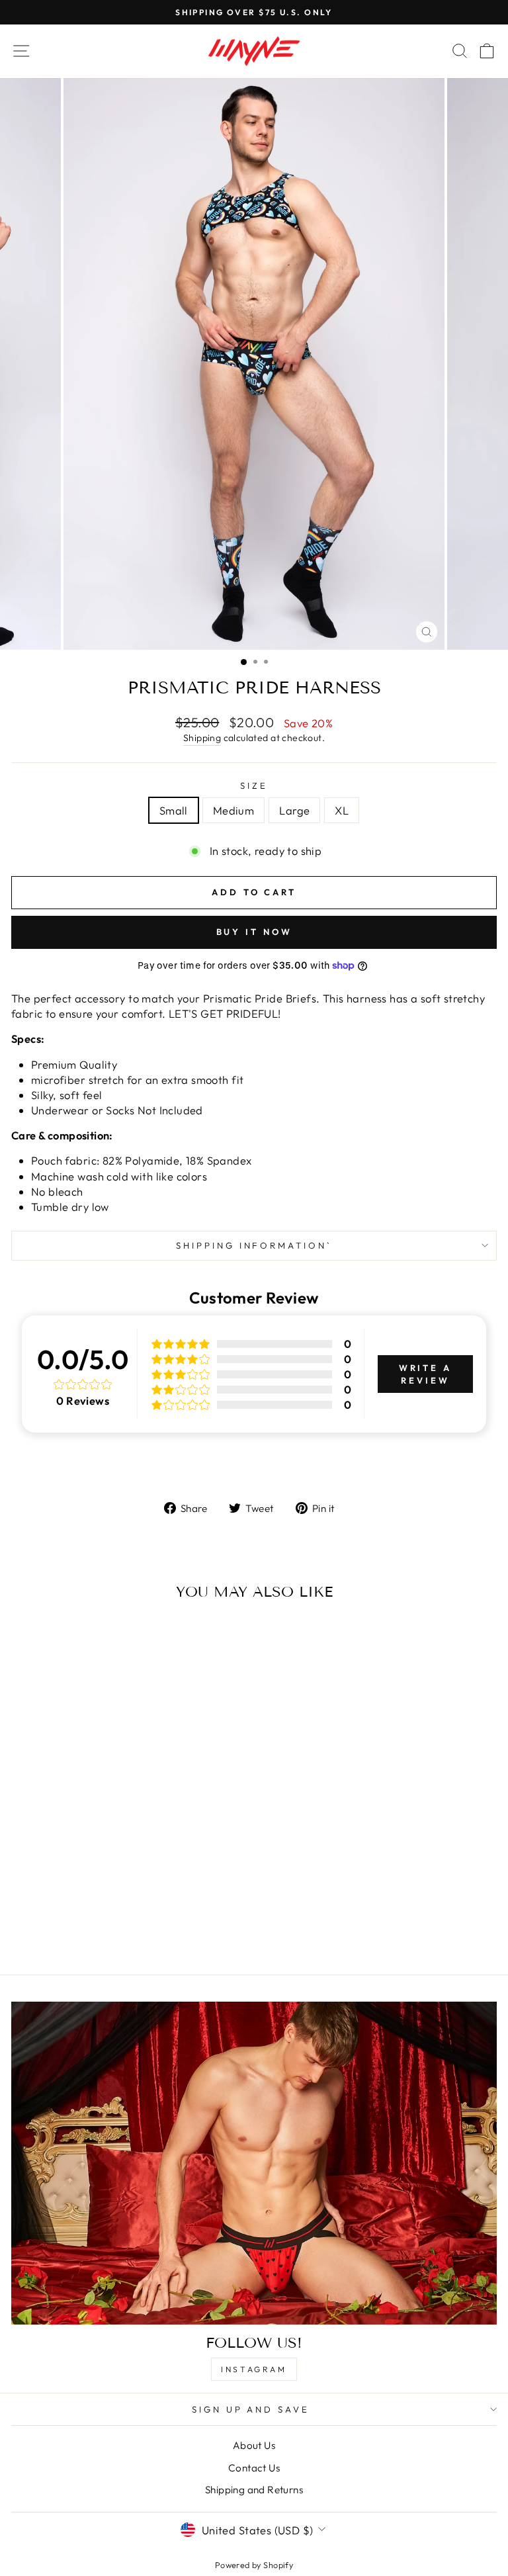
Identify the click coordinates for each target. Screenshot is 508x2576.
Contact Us (254, 2468)
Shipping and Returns (254, 2490)
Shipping (202, 738)
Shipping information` (254, 1245)
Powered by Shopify (254, 2565)
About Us (254, 2445)
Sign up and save (251, 2409)
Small (174, 810)
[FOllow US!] (254, 2163)
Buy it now (254, 932)
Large (294, 810)
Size (254, 785)
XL (342, 810)
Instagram (254, 2369)
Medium (233, 810)
